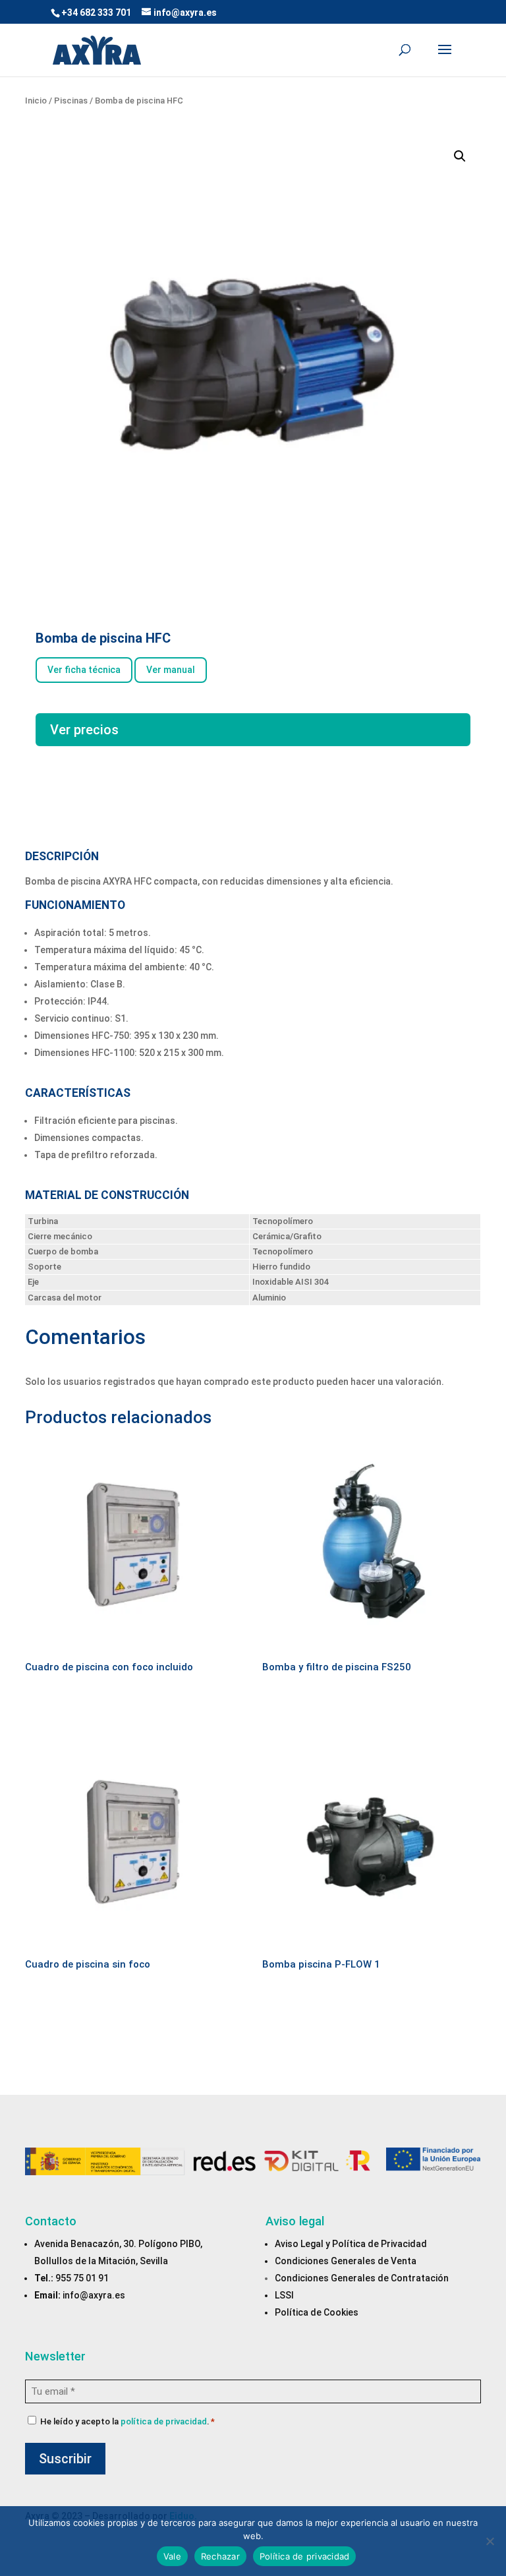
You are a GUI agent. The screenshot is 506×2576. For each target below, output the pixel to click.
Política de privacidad (305, 2556)
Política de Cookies (317, 2312)
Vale (172, 2556)
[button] (460, 156)
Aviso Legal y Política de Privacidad (351, 2244)
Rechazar (220, 2556)
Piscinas (71, 101)
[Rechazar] (490, 2541)
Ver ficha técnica (84, 670)
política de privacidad (164, 2421)
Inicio (36, 101)
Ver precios (84, 730)
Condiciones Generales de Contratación (362, 2278)
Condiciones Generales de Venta (346, 2261)
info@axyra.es (94, 2295)
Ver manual (171, 670)
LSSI (284, 2295)
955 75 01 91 (82, 2278)
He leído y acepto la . (127, 2421)
